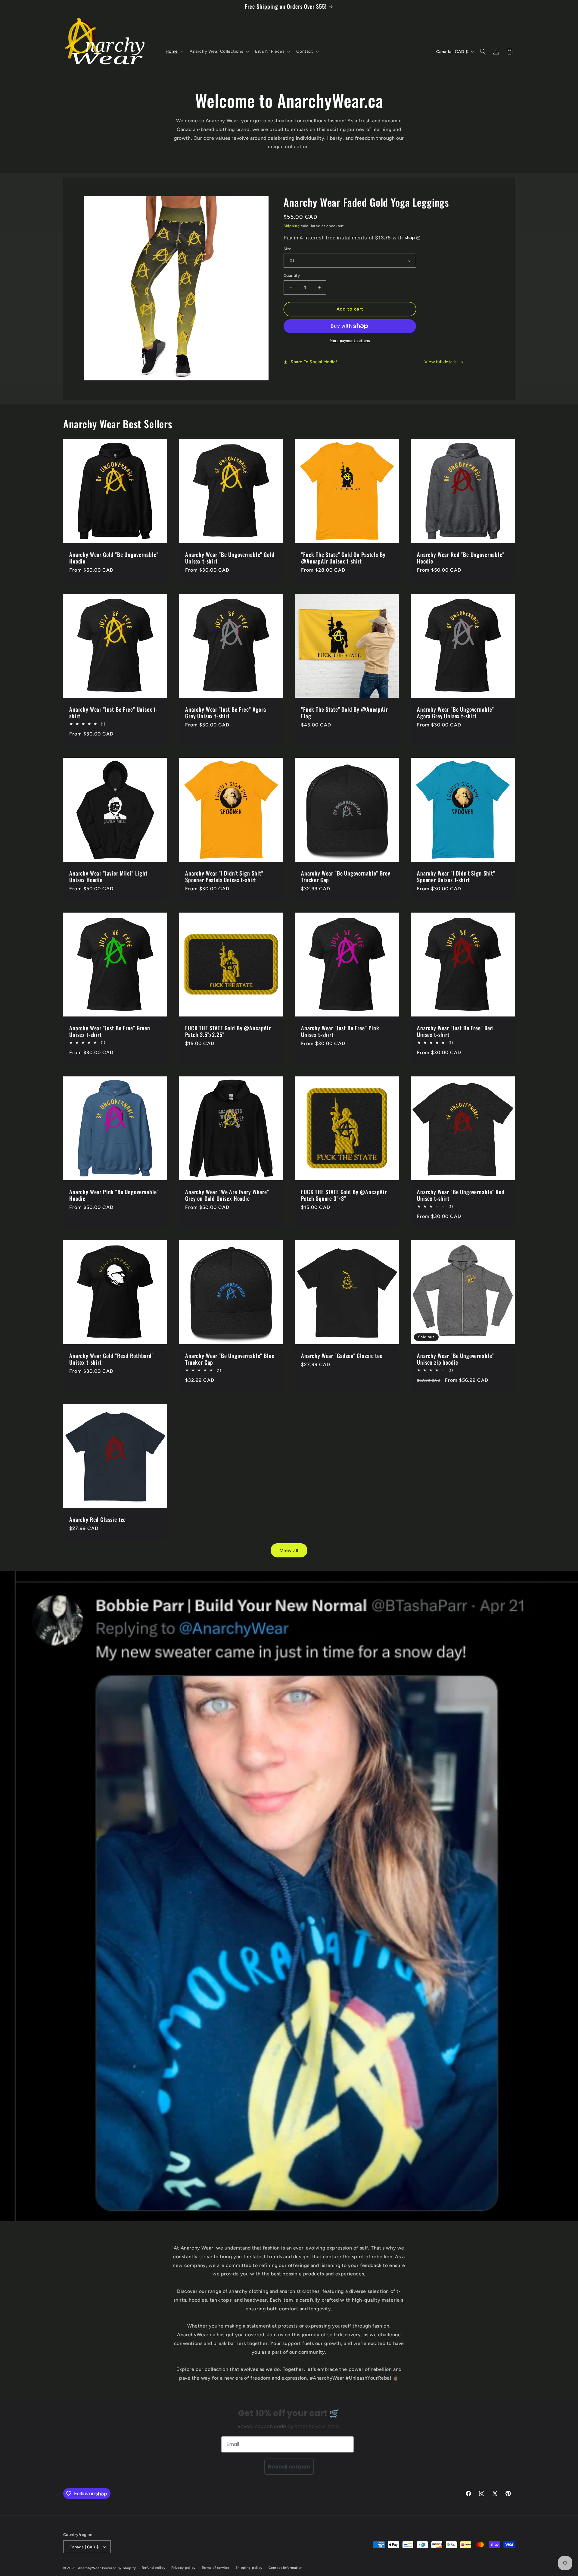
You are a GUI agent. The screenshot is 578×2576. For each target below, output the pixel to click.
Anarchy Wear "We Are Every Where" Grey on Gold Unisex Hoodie (227, 1195)
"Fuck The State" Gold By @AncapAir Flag (345, 713)
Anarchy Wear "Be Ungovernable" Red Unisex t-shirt (461, 1195)
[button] (174, 52)
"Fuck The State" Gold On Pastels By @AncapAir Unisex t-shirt (343, 558)
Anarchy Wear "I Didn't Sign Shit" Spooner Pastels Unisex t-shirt (224, 876)
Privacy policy (183, 2568)
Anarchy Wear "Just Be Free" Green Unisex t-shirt (110, 1031)
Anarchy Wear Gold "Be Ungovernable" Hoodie (114, 558)
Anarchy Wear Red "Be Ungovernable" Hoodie (461, 558)
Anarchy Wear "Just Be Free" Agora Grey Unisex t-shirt (226, 713)
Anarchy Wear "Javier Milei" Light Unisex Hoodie (108, 876)
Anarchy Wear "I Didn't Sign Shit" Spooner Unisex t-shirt (456, 876)
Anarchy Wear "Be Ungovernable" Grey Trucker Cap (346, 876)
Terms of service (216, 2568)
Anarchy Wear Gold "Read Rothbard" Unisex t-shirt (112, 1359)
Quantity (292, 275)
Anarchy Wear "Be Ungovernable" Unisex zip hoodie (455, 1359)
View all (289, 1550)
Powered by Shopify (119, 2568)
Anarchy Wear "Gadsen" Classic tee (342, 1356)
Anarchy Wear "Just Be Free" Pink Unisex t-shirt (340, 1031)
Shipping (292, 226)
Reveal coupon (289, 2467)
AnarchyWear (90, 2568)
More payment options (350, 341)
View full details (441, 362)
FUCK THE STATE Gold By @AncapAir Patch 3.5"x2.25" (228, 1031)
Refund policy (154, 2568)
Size (287, 249)
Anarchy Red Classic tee (98, 1519)
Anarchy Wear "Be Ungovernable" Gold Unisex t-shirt (230, 558)
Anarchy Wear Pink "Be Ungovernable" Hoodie (114, 1195)
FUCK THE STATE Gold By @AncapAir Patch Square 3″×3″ (344, 1195)
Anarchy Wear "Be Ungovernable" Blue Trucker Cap (230, 1359)
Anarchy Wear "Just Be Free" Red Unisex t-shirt (455, 1031)
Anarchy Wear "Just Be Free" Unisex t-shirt (113, 713)
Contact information (286, 2568)
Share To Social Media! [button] (314, 362)
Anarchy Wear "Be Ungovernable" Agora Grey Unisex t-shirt (455, 713)
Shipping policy (249, 2568)
